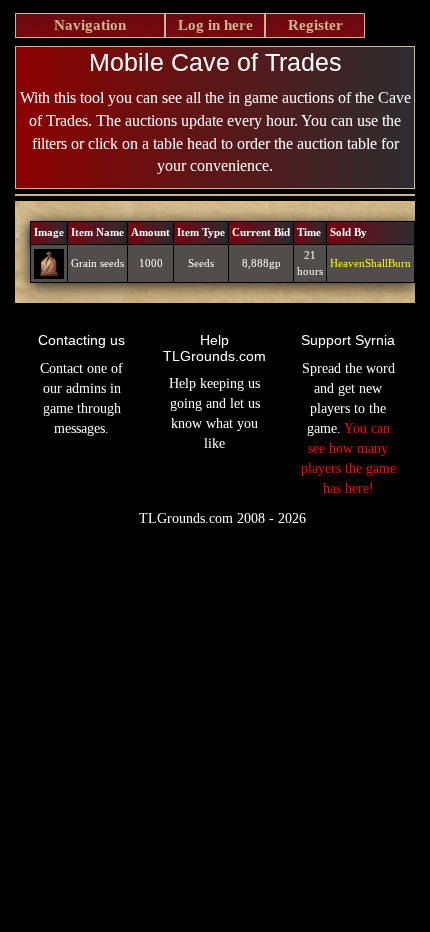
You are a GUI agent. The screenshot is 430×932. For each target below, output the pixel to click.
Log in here (215, 25)
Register (315, 25)
